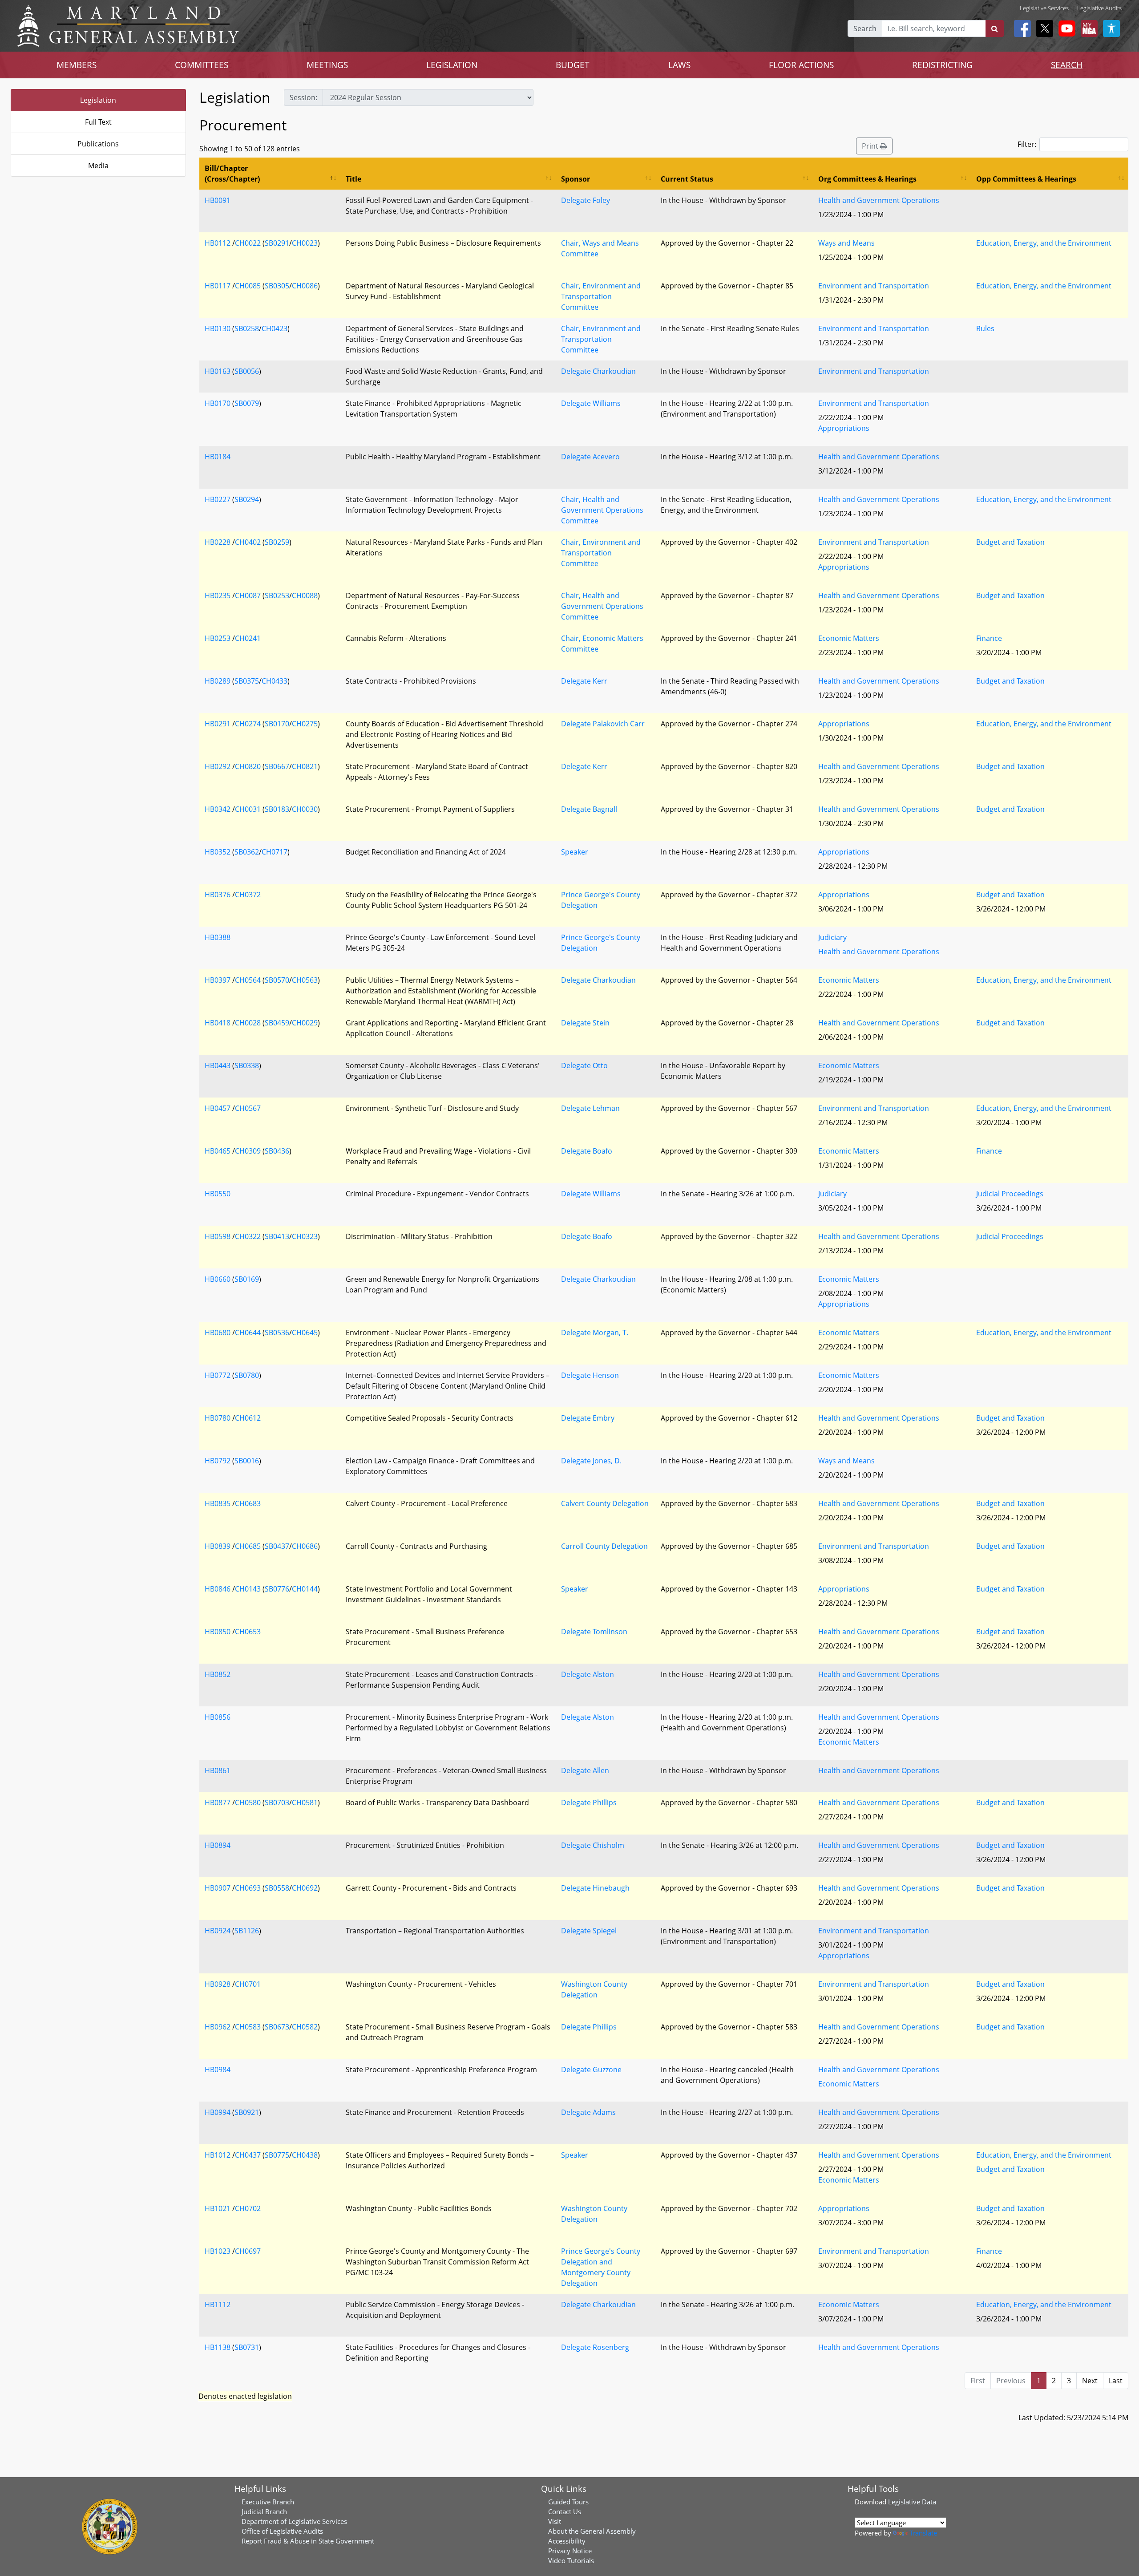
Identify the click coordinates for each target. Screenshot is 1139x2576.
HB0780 (218, 1418)
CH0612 (248, 1418)
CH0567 (248, 1108)
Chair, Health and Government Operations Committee (602, 510)
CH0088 (305, 595)
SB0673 (277, 2027)
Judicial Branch (264, 2511)
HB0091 (218, 200)
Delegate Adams (588, 2112)
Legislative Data (912, 2502)
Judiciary (832, 937)
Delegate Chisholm (593, 1845)
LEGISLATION (452, 65)
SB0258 (247, 328)
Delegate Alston (588, 1674)
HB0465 (218, 1151)
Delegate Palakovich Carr (603, 724)
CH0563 (305, 980)
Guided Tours (568, 2502)
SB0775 (277, 2155)
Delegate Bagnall (589, 809)
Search (865, 28)
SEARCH (1067, 65)
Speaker (575, 852)
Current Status (687, 179)
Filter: (1027, 144)
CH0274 (248, 724)
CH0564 (248, 980)
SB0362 (247, 852)
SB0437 (277, 1546)
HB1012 (218, 2155)
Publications (98, 144)
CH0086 (305, 286)
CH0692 (305, 1888)
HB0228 (218, 542)
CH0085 (248, 286)
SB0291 (277, 243)
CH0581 (305, 1802)
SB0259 (277, 542)
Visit (555, 2521)
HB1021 (218, 2208)
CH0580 (248, 1802)
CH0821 (305, 766)
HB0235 (218, 595)
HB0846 (218, 1589)
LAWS (679, 65)
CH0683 (248, 1503)
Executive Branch (268, 2502)
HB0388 (218, 937)
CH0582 (305, 2027)
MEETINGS (327, 65)
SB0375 (247, 681)
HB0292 (218, 766)
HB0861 (218, 1770)
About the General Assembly (592, 2531)
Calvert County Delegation (605, 1503)
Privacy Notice (570, 2551)
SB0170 (277, 724)
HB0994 (218, 2112)
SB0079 (247, 403)
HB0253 (218, 638)
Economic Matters (849, 638)
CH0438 (305, 2155)
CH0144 (305, 1589)
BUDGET (573, 65)
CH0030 (305, 809)
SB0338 (247, 1065)
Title (353, 179)
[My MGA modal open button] (1087, 28)
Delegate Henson (590, 1375)
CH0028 (248, 1023)
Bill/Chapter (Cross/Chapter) (232, 174)
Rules (985, 328)
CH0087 (248, 595)
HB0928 (218, 1984)
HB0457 (218, 1108)
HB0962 (218, 2027)
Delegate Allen (585, 1770)
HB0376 (218, 895)
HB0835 (218, 1503)
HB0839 (218, 1546)
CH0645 (305, 1333)
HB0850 (218, 1632)
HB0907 (218, 1888)
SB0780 (247, 1375)
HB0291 (218, 724)
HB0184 (218, 457)
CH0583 (248, 2027)
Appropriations (844, 428)
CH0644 (248, 1333)
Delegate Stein (585, 1023)
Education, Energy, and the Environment (1044, 243)
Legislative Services (1044, 8)
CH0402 (248, 542)
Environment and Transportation (874, 286)
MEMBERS (77, 65)
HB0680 (218, 1333)
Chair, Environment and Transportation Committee (601, 296)
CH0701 (248, 1984)
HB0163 (218, 371)
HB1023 (218, 2251)
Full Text (98, 122)
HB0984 (218, 2070)
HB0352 (218, 852)
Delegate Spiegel (589, 1931)
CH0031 (248, 809)
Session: (303, 97)
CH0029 (305, 1023)
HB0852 (218, 1674)
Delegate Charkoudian (598, 371)
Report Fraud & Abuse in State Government (308, 2541)
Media (98, 166)
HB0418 (218, 1023)
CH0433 (275, 681)
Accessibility (567, 2541)
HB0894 (218, 1845)
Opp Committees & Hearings (1026, 179)
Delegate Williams (591, 403)
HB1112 (218, 2305)
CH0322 (248, 1236)
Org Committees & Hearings (867, 179)
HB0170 (218, 403)
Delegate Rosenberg (595, 2347)
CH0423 (275, 328)
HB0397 (218, 980)
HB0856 (218, 1717)
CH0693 (248, 1888)
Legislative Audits (1099, 8)
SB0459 (277, 1023)
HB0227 (218, 499)
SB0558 (277, 1888)
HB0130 (218, 328)
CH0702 (248, 2208)
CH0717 (275, 852)
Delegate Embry (588, 1418)
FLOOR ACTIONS (801, 65)
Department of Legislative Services (294, 2521)
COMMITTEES (202, 65)
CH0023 (305, 243)
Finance (989, 638)
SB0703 (277, 1802)
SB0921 (247, 2112)
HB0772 (218, 1375)
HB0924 (218, 1931)
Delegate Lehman (590, 1108)
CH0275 (305, 724)
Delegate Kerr (584, 681)
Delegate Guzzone (591, 2070)
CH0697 (248, 2251)
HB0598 (218, 1236)
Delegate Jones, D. (591, 1461)
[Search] (995, 28)
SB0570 (277, 980)
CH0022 (248, 243)
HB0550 (218, 1194)
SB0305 (277, 286)
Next (1090, 2381)
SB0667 (277, 766)
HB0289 (218, 681)
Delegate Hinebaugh (595, 1888)
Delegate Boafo (587, 1151)
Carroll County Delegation (604, 1546)
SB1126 (247, 1931)
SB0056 (247, 371)
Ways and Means (846, 243)
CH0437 (248, 2155)
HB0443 (218, 1065)
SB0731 (247, 2347)
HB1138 (218, 2347)
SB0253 (277, 595)
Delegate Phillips (589, 1802)
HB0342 (218, 809)
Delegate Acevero (590, 457)
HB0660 (218, 1279)
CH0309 (248, 1151)
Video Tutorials (571, 2560)
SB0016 (247, 1461)
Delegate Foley (586, 200)
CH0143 (248, 1589)
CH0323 (305, 1236)
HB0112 (218, 243)
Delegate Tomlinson (594, 1632)
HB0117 (218, 286)
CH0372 (248, 895)
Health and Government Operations (879, 200)
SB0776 (277, 1589)
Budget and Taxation (1010, 542)
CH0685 (248, 1546)
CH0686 (305, 1546)
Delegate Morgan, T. (595, 1333)
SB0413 (277, 1236)
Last (1116, 2381)
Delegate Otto (584, 1065)
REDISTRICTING (942, 65)
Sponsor (576, 179)
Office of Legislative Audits (282, 2531)
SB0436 (277, 1151)
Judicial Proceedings (1010, 1194)
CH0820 (248, 766)
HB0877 (218, 1802)
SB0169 (247, 1279)
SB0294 (247, 499)
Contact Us (565, 2511)
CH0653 (248, 1632)
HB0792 (218, 1461)
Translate (923, 2533)
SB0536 (277, 1333)
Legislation (98, 100)
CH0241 (248, 638)
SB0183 (277, 809)
